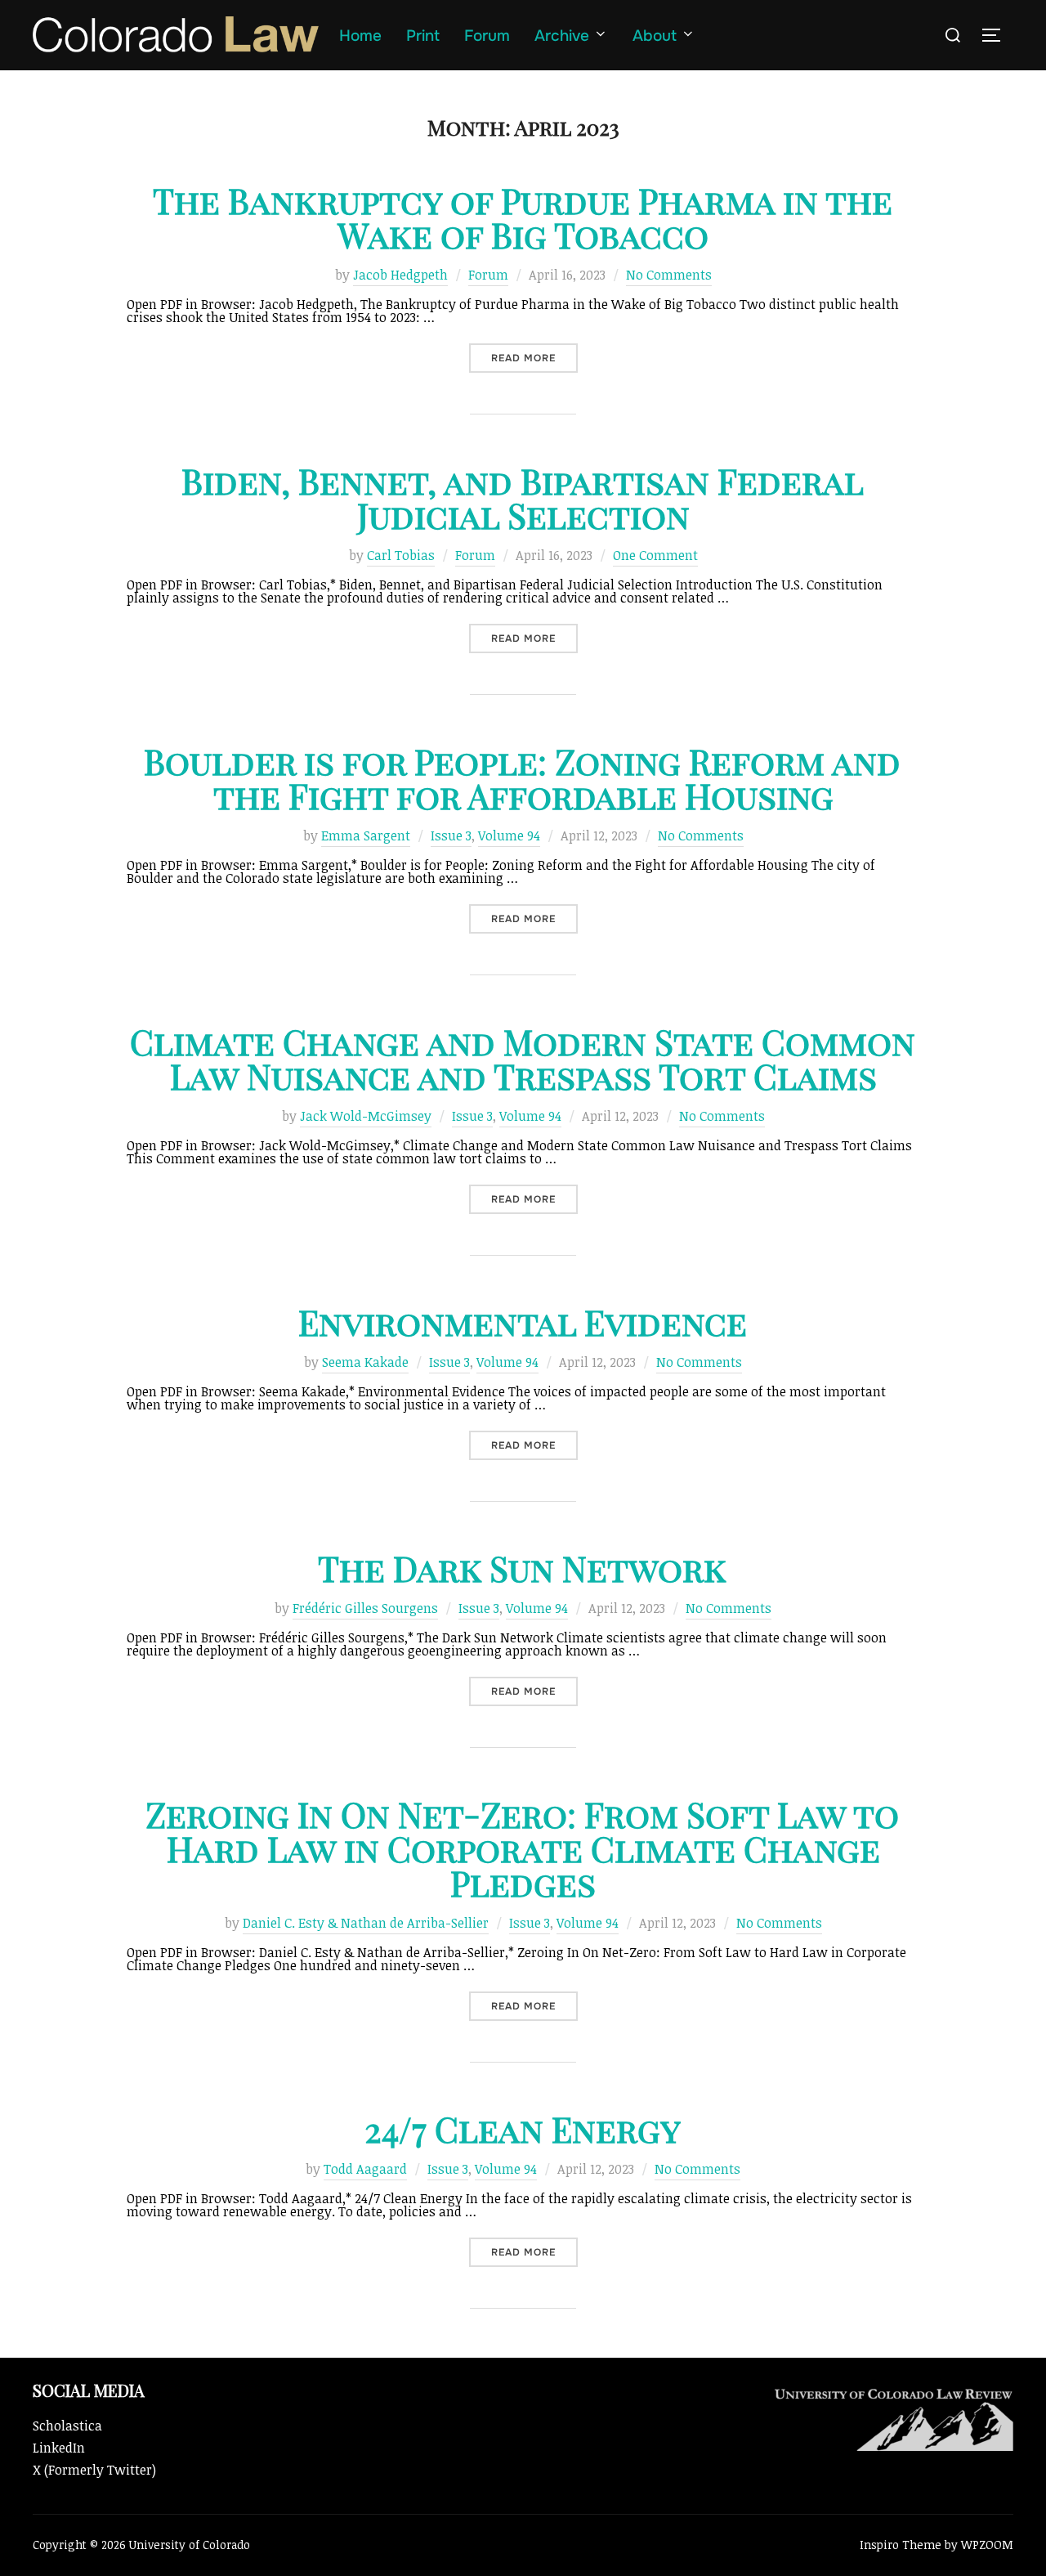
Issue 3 (451, 836)
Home (360, 36)
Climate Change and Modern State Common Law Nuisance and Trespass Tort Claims (523, 1059)
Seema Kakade (365, 1362)
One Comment (655, 555)
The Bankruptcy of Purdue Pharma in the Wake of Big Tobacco (523, 217)
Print (423, 36)
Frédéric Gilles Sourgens (365, 1608)
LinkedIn (59, 2448)
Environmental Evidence (523, 1322)
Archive (562, 36)
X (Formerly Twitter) (94, 2470)
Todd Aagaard (365, 2169)
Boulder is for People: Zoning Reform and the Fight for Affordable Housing (522, 778)
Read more (534, 358)
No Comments (669, 275)
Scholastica (67, 2426)
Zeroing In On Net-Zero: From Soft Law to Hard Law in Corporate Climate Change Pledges (522, 1848)
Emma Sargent (366, 836)
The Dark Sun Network (522, 1568)
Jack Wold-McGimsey (366, 1116)
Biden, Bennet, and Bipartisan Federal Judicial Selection (523, 498)
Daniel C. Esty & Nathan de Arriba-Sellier (366, 1923)
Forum (487, 36)
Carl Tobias (401, 555)
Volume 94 (509, 836)
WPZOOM (987, 2545)
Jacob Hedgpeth (400, 275)
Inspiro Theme (901, 2545)
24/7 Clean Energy (523, 2129)
